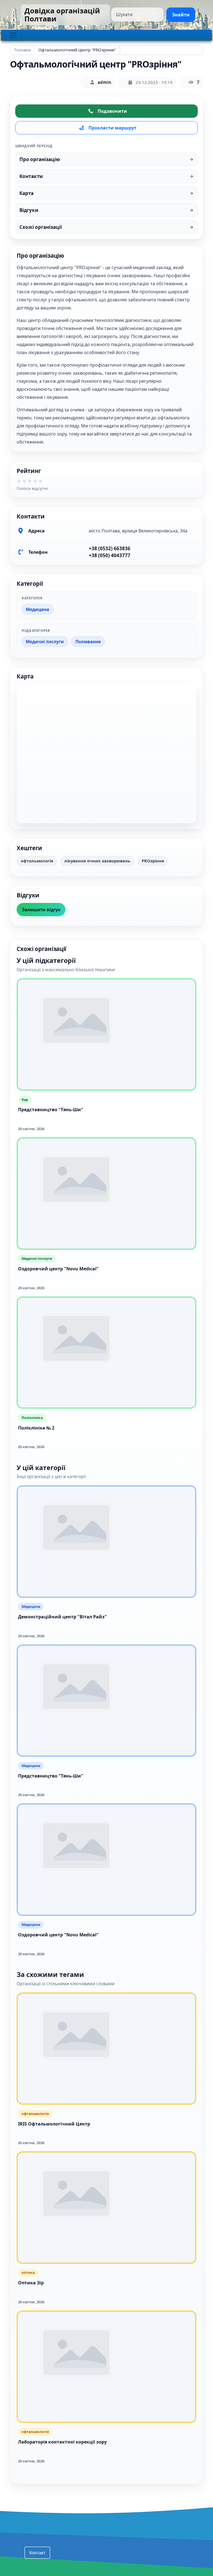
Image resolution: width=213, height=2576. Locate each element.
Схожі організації (41, 227)
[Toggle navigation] (13, 35)
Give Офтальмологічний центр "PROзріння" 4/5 (37, 483)
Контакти (31, 176)
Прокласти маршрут (112, 128)
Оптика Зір (31, 2283)
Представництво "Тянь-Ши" (51, 1110)
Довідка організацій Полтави (62, 15)
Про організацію (40, 159)
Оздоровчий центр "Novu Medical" (58, 1269)
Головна (23, 50)
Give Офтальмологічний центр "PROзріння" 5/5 (42, 483)
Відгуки (29, 210)
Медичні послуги (45, 642)
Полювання (88, 642)
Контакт (37, 2553)
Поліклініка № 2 (36, 1428)
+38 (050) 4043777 (110, 555)
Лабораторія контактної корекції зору (62, 2442)
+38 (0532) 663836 (110, 548)
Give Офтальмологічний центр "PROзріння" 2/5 (26, 483)
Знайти (181, 15)
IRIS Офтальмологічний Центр (54, 2124)
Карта (26, 193)
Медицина (37, 609)
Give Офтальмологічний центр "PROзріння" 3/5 (32, 483)
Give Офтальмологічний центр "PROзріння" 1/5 (21, 483)
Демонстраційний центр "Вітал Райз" (62, 1617)
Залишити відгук (41, 910)
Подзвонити (112, 111)
